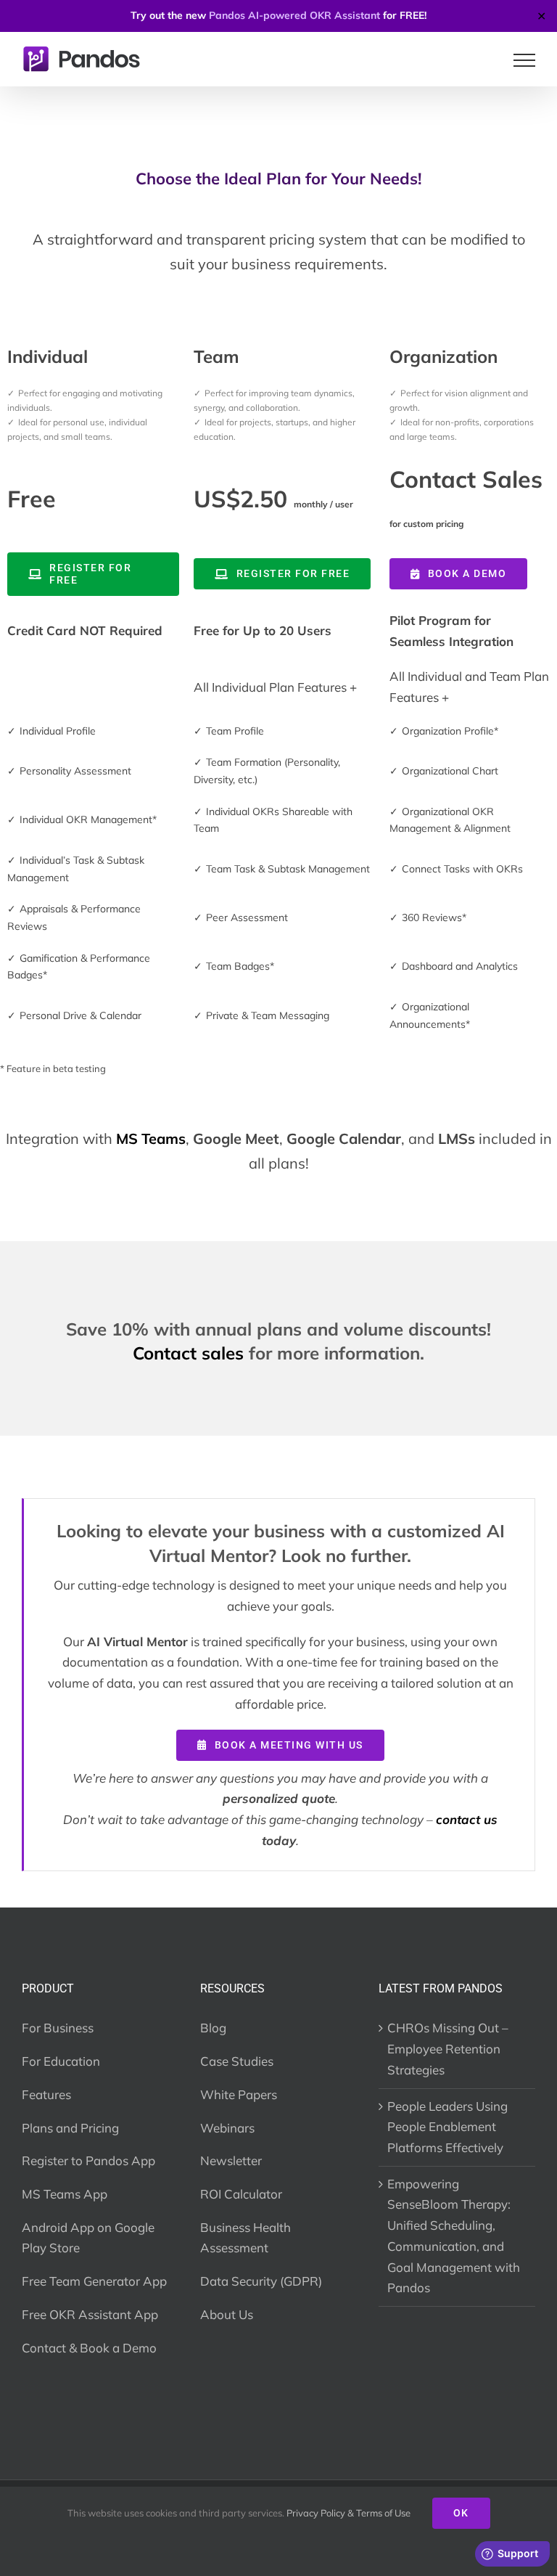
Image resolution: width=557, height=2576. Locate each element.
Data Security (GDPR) (261, 2281)
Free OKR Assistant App (90, 2314)
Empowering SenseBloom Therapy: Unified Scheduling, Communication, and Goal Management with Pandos (454, 2236)
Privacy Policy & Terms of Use (348, 2513)
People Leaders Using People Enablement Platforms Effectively (447, 2127)
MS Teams (151, 1138)
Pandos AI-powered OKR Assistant (294, 15)
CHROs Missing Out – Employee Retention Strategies (448, 2048)
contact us (467, 1819)
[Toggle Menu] (525, 60)
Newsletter (231, 2160)
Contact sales (188, 1353)
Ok (461, 2513)
